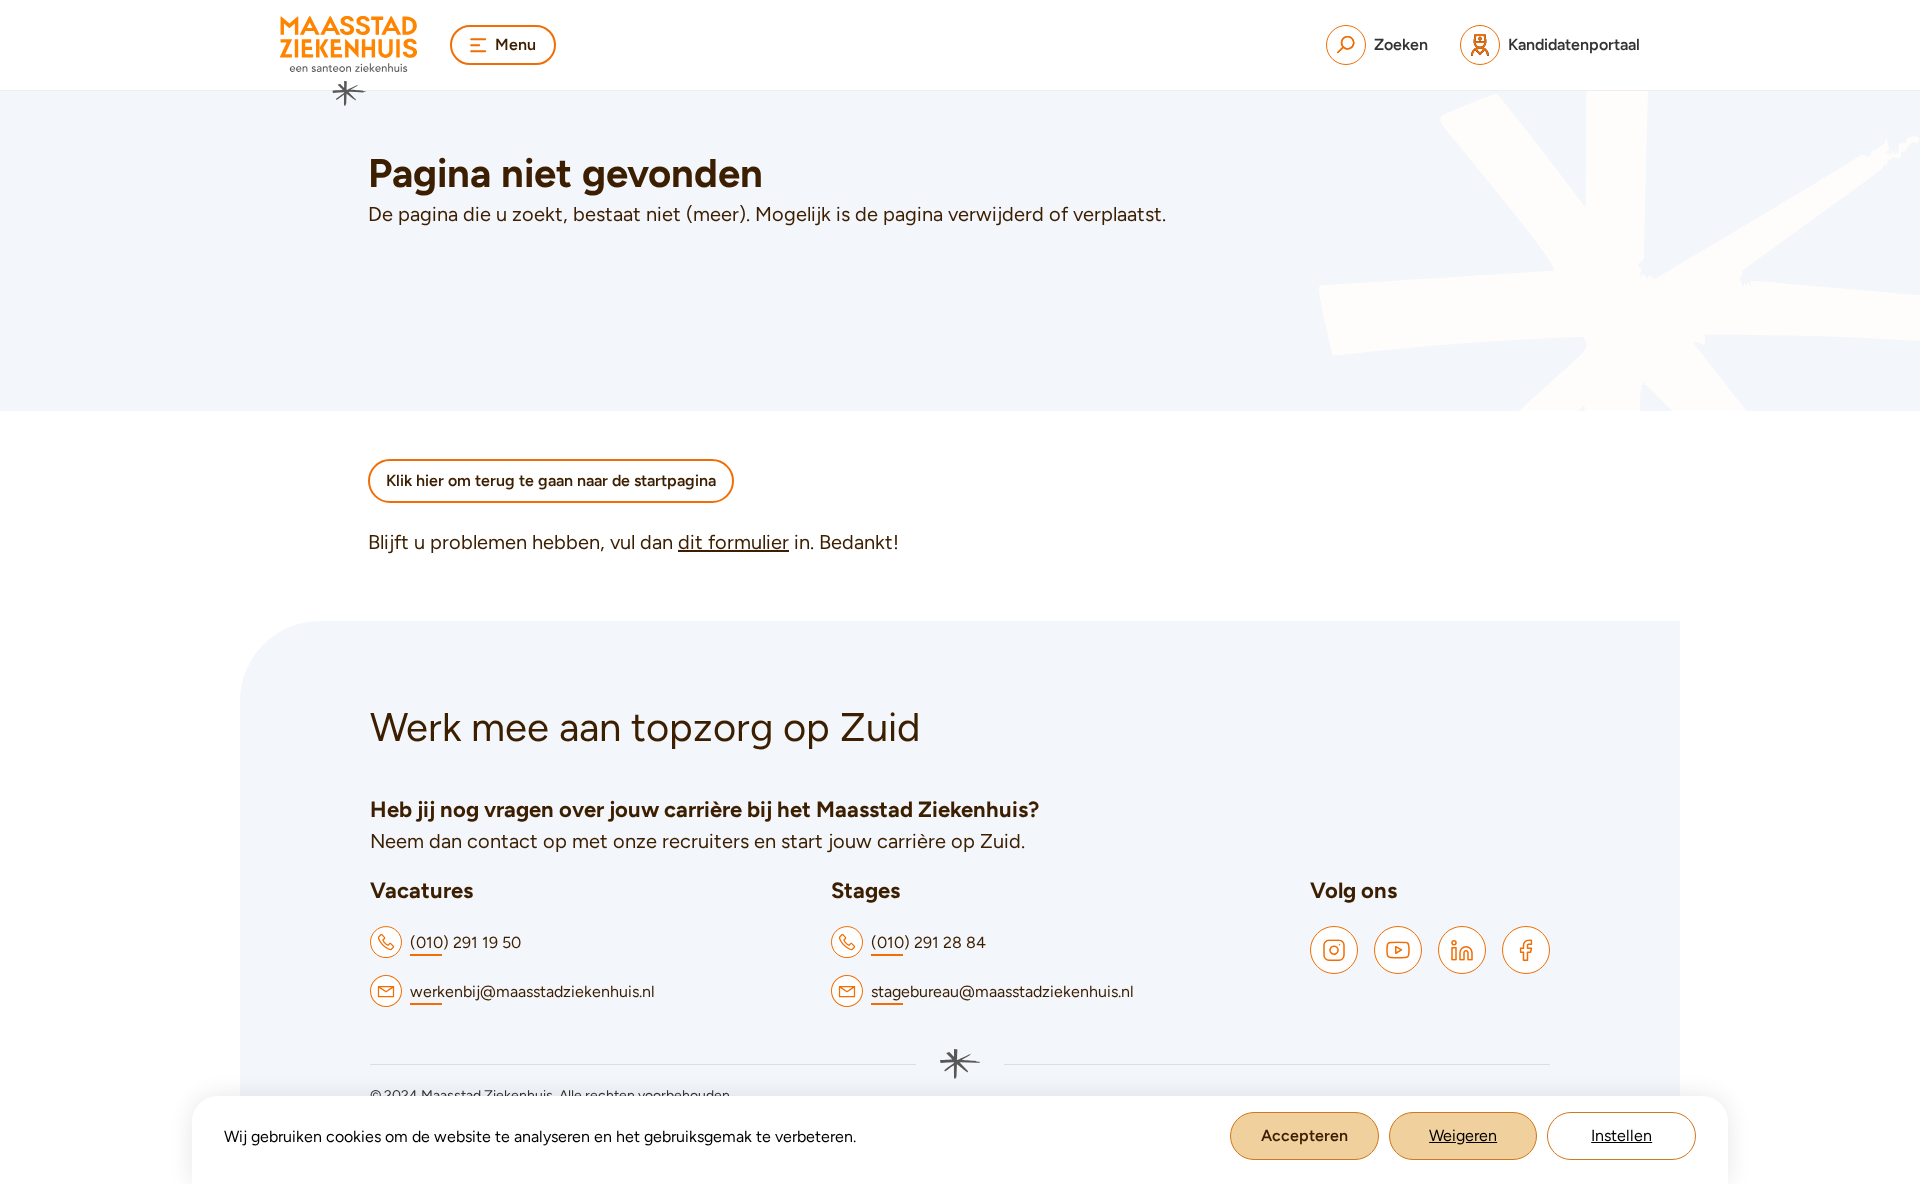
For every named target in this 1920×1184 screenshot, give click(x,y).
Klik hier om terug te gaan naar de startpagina (551, 480)
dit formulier (733, 542)
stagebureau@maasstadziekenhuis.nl (1002, 991)
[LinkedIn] (1462, 950)
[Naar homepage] (349, 61)
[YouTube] (1398, 950)
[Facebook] (1526, 950)
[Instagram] (1334, 950)
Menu (515, 44)
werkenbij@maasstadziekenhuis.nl (532, 991)
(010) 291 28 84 (928, 942)
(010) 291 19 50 (465, 942)
